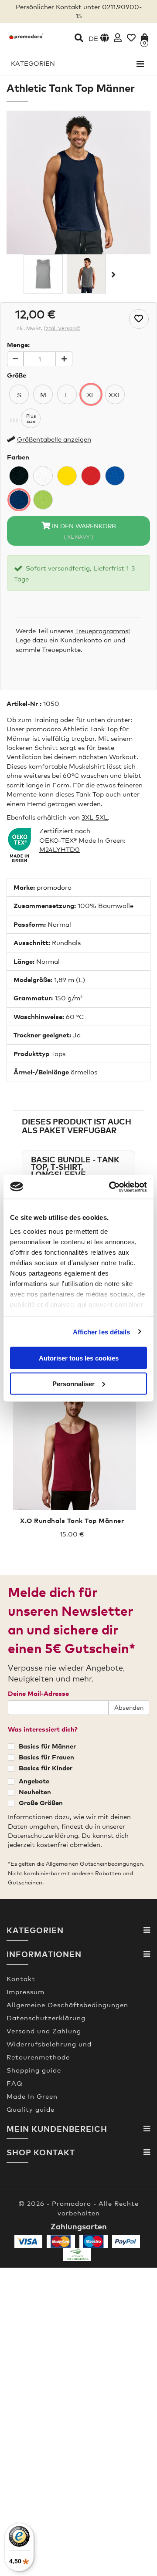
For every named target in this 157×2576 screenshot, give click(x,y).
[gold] (67, 476)
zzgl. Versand (62, 328)
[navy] (19, 500)
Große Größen (41, 1803)
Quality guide (31, 2109)
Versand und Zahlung (44, 2031)
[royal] (115, 476)
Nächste (113, 274)
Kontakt (21, 1978)
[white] (43, 476)
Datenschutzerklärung (46, 2018)
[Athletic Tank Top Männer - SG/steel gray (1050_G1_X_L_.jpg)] (43, 273)
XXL (115, 394)
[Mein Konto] (118, 38)
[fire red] (91, 476)
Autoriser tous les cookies (79, 1358)
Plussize (31, 418)
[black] (19, 476)
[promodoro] (26, 36)
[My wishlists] (131, 38)
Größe (17, 375)
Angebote (34, 1781)
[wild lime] (43, 500)
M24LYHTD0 (60, 849)
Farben (18, 457)
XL (91, 394)
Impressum (26, 1992)
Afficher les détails (102, 1332)
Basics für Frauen (46, 1757)
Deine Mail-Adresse (38, 1693)
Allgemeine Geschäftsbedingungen (67, 2005)
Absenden (129, 1707)
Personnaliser (73, 1383)
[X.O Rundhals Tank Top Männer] (72, 1446)
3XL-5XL (95, 817)
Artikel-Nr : (24, 703)
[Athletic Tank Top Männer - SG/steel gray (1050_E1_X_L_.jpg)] (86, 273)
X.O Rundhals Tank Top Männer (72, 1520)
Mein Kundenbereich (57, 2129)
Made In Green (32, 2096)
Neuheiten (35, 1792)
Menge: (18, 344)
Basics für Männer (47, 1746)
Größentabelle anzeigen (54, 439)
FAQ (15, 2083)
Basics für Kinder (46, 1768)
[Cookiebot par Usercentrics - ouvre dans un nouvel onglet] (111, 1187)
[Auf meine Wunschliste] (139, 319)
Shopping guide (34, 2070)
